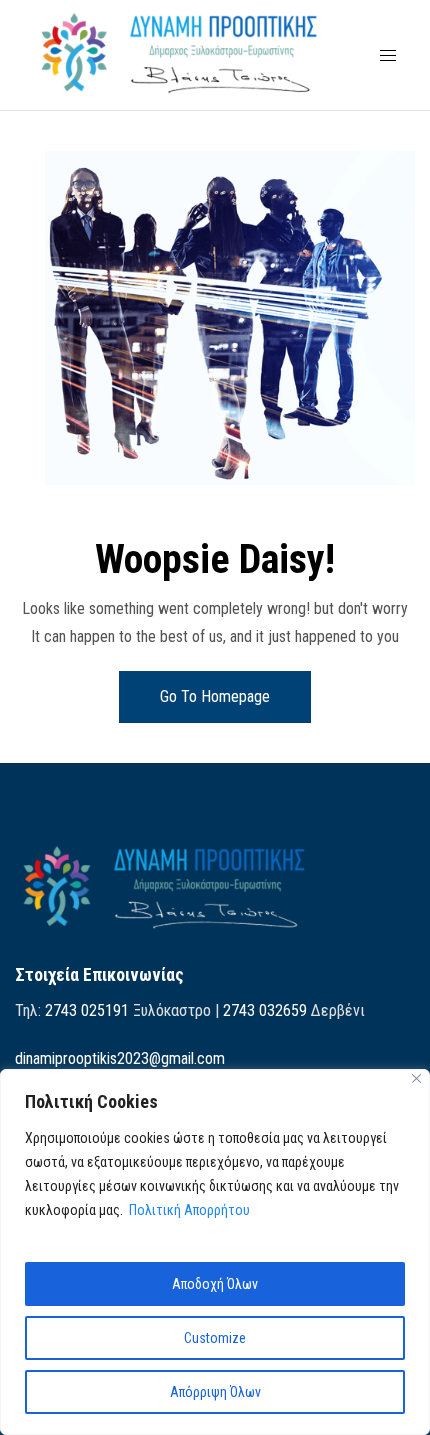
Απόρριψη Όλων (215, 1392)
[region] (215, 1252)
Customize (215, 1338)
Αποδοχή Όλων (215, 1284)
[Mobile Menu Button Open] (388, 56)
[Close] (416, 1078)
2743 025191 (87, 1010)
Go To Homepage (215, 696)
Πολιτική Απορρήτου (189, 1210)
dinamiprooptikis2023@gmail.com (120, 1058)
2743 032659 (265, 1010)
